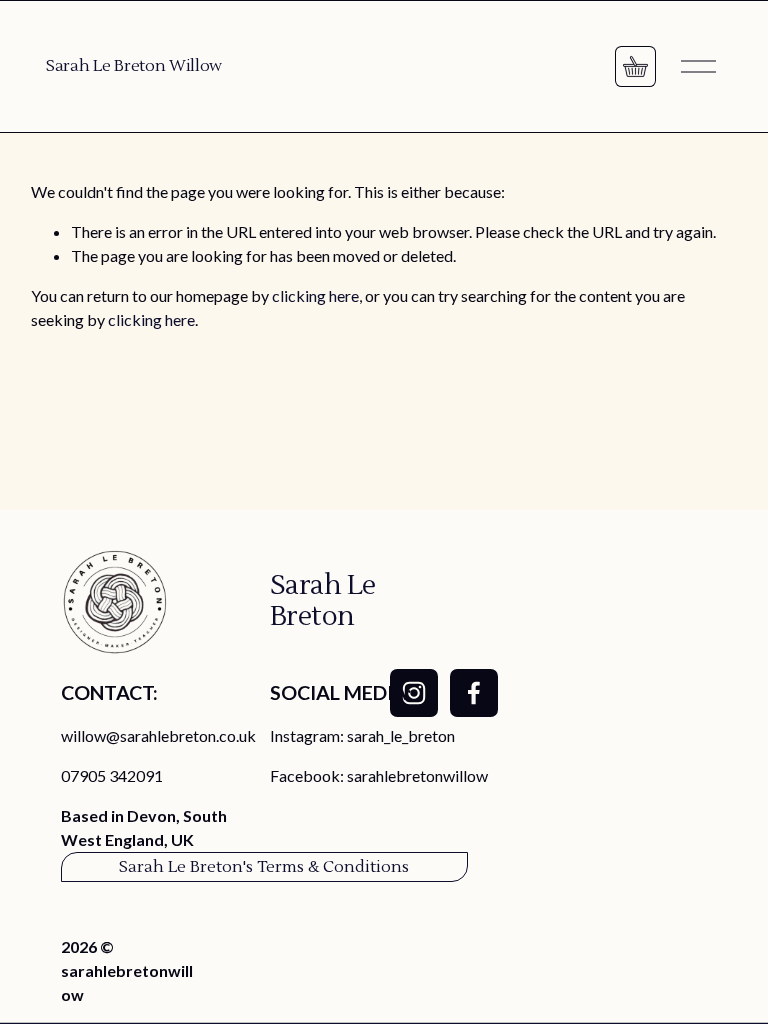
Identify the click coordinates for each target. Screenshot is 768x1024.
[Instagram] (414, 693)
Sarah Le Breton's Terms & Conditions (264, 867)
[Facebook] (474, 693)
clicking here (315, 295)
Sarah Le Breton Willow (134, 66)
